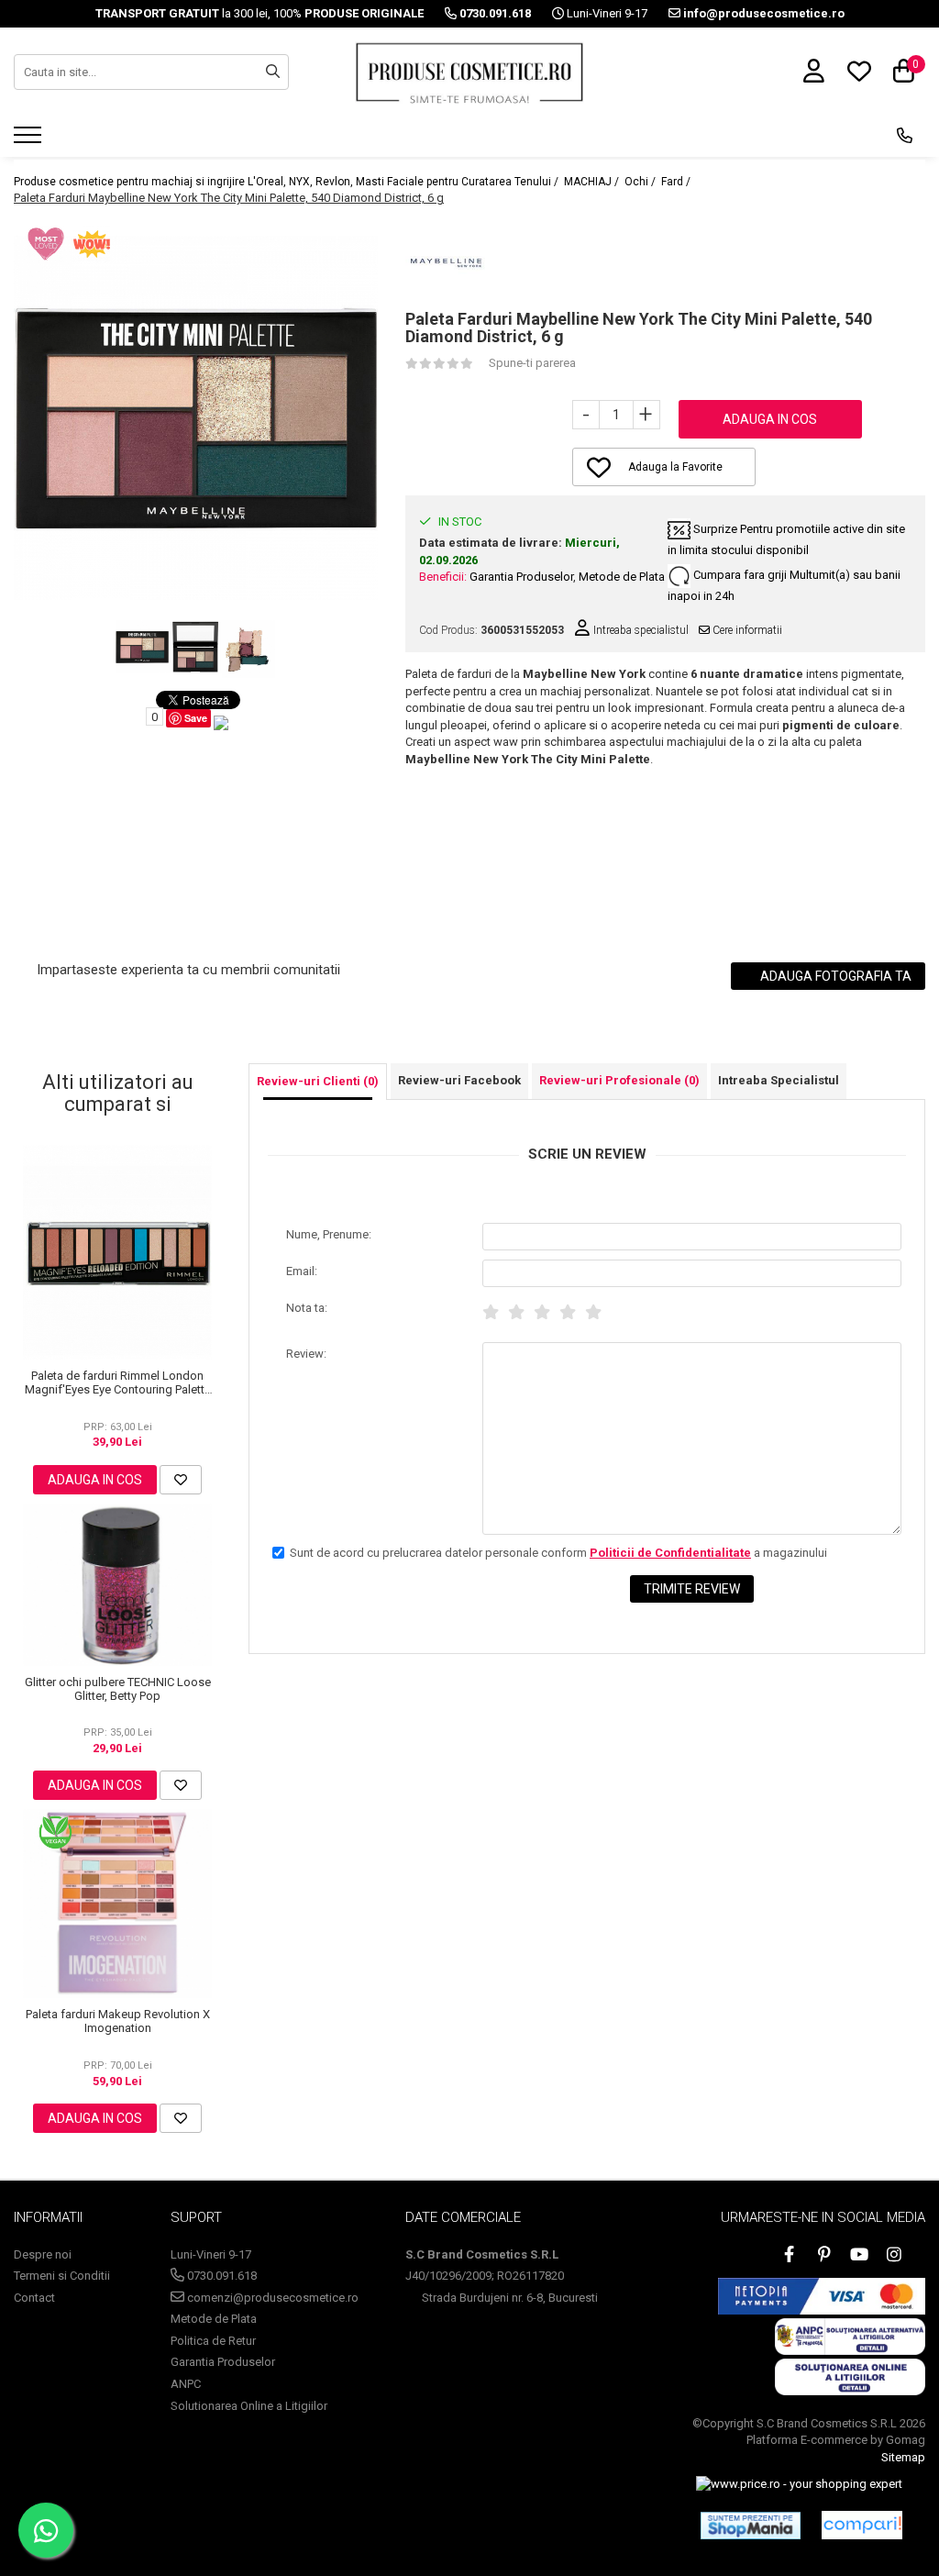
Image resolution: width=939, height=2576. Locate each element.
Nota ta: (307, 1308)
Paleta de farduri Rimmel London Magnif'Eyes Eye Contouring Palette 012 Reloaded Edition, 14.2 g (118, 1382)
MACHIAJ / (593, 182)
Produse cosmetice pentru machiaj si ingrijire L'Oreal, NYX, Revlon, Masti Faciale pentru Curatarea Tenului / (287, 182)
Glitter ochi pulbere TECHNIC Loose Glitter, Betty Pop (118, 1689)
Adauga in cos (770, 419)
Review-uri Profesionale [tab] (619, 1080)
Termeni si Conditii (62, 2276)
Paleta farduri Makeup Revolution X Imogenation (118, 2021)
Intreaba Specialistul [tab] (779, 1080)
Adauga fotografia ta (834, 976)
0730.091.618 (221, 2276)
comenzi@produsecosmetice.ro (271, 2298)
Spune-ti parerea (532, 363)
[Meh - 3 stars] (542, 1312)
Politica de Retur (213, 2341)
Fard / (677, 182)
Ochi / (641, 182)
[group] (196, 418)
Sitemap (903, 2457)
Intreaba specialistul (640, 630)
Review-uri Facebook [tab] (459, 1080)
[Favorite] (181, 1480)
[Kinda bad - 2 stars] (516, 1312)
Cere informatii (746, 630)
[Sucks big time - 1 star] (491, 1312)
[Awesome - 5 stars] (593, 1312)
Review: (306, 1354)
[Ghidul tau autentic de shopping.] (862, 2525)
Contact (34, 2298)
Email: (302, 1271)
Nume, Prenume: (329, 1234)
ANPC (186, 2384)
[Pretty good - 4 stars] (568, 1312)
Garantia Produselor (521, 577)
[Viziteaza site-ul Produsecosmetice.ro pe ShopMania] (751, 2526)
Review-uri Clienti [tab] (318, 1081)
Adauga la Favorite (675, 467)
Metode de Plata (622, 577)
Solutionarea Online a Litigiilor (249, 2406)
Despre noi (43, 2254)
